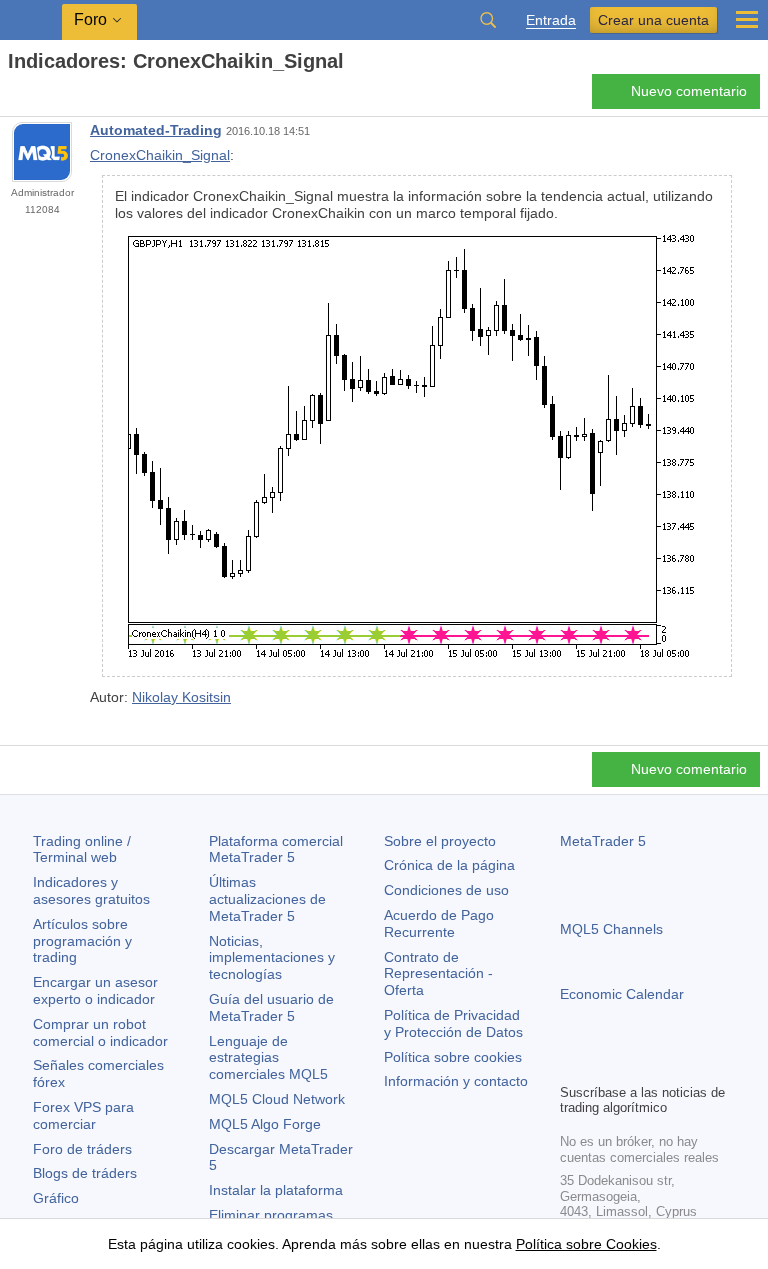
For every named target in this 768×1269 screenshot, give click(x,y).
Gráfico (56, 1198)
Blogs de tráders (85, 1173)
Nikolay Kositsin (181, 697)
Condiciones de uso (446, 890)
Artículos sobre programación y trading (82, 941)
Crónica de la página (449, 865)
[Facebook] (572, 1065)
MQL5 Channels (611, 929)
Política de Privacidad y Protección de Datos (453, 1023)
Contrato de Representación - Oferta (438, 974)
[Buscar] (488, 20)
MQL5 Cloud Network (277, 1099)
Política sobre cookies (453, 1057)
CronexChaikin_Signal (160, 155)
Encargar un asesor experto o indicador (95, 990)
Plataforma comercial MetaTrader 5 (276, 849)
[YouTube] (668, 1065)
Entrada (551, 20)
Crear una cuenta (653, 20)
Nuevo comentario (689, 91)
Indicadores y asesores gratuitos (91, 890)
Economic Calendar (622, 994)
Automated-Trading (156, 130)
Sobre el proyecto (440, 841)
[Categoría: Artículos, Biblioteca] (38, 97)
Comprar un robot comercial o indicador (100, 1032)
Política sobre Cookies (586, 1244)
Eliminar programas (271, 1215)
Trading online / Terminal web (82, 849)
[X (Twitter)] (636, 1065)
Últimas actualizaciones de (267, 899)
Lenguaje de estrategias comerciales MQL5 (268, 1058)
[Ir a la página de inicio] (14, 96)
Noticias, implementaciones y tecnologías (272, 958)
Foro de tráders (82, 1149)
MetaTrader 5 (603, 841)
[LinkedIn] (700, 1065)
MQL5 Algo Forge (265, 1124)
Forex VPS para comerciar (83, 1115)
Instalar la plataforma (276, 1190)
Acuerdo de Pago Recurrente (439, 923)
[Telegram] (604, 1065)
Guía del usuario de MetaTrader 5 (271, 1007)
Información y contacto (456, 1081)
